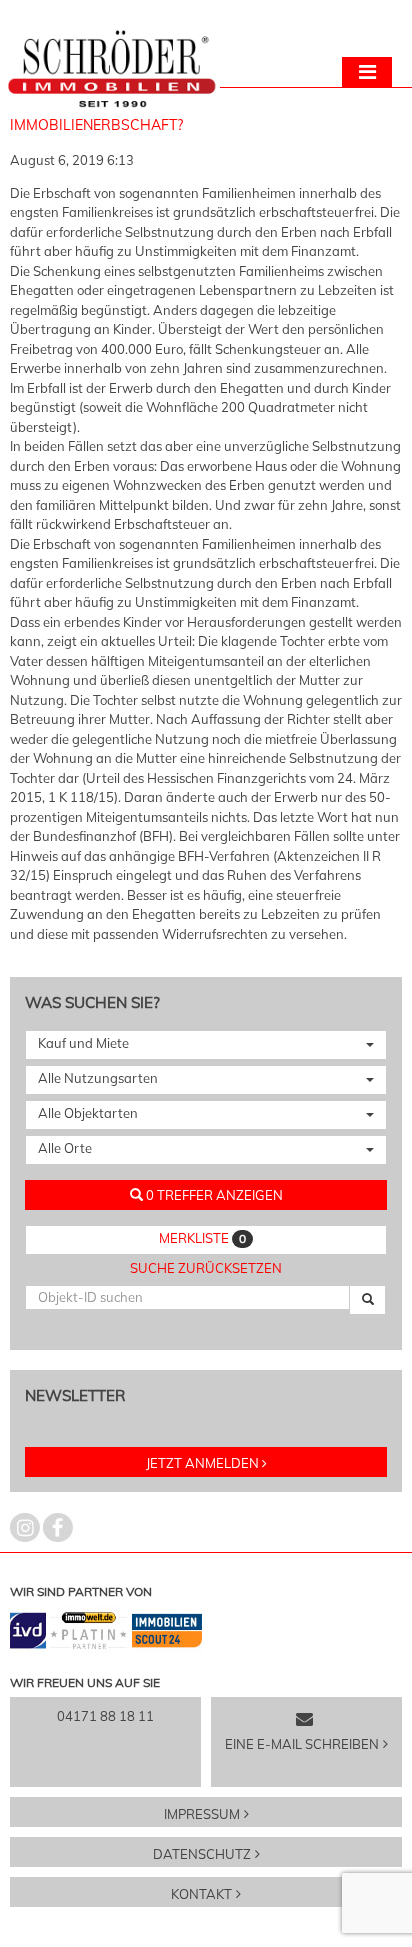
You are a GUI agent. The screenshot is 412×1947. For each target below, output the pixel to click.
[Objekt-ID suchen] (367, 1300)
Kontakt (201, 1894)
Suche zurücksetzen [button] (206, 1268)
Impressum (202, 1814)
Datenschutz (202, 1854)
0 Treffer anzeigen (213, 1195)
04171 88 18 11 (105, 1716)
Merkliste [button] (202, 1238)
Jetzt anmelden (202, 1463)
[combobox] (206, 1045)
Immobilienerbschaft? (96, 125)
